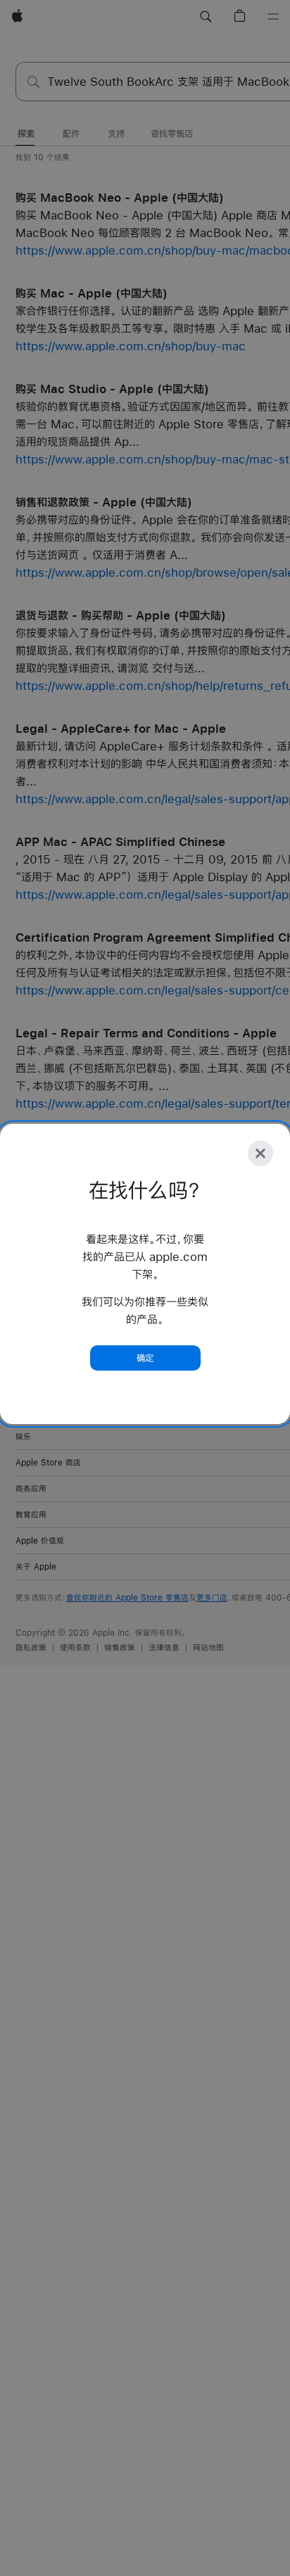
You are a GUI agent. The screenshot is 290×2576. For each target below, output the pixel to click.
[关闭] (260, 1153)
